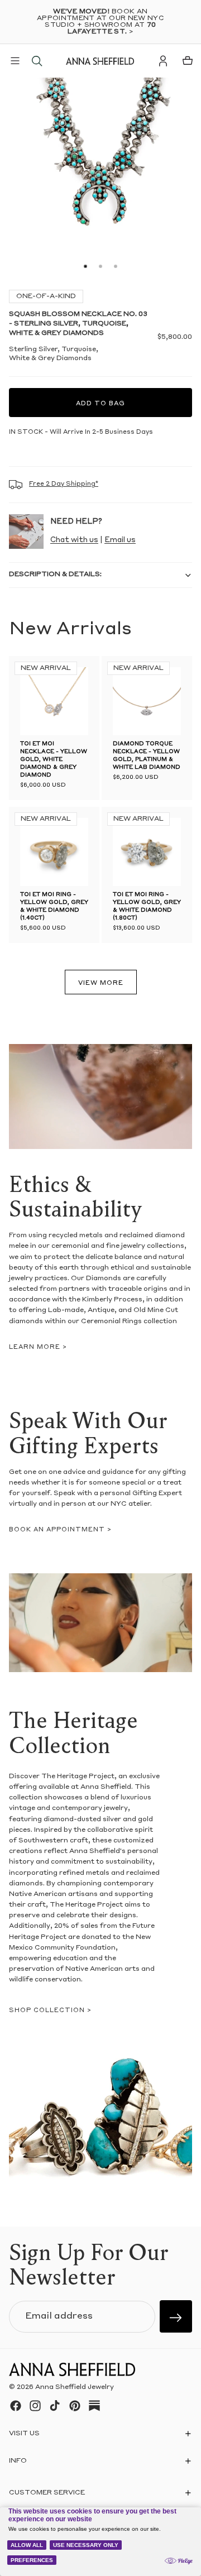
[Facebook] (16, 2406)
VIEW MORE (101, 983)
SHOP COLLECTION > (50, 2011)
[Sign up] (176, 2316)
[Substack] (94, 2406)
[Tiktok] (55, 2406)
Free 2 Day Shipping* (64, 484)
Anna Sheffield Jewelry (75, 2388)
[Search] (37, 61)
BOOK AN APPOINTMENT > (60, 1530)
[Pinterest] (75, 2406)
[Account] (163, 61)
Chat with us (74, 540)
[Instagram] (35, 2406)
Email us (120, 540)
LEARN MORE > (38, 1347)
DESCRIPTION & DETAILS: (55, 574)
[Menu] (15, 61)
